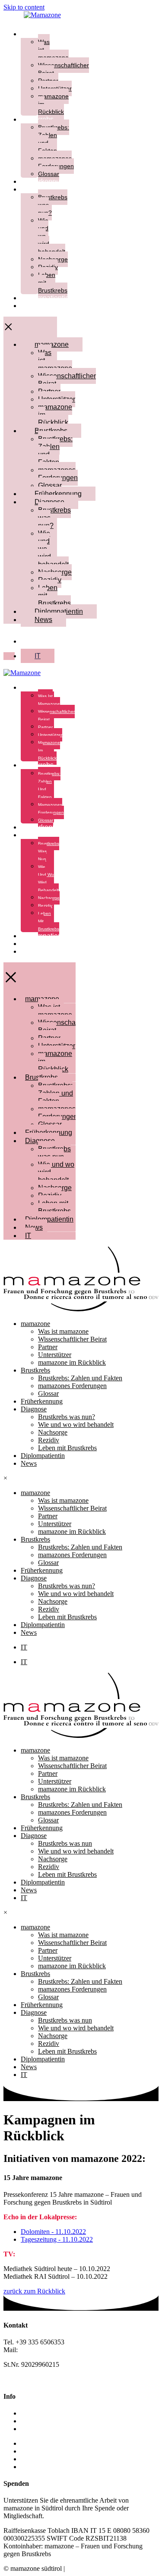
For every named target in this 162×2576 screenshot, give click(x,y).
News (30, 306)
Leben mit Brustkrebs (54, 595)
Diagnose (36, 189)
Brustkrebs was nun (54, 1153)
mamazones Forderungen (58, 474)
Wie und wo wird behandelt (48, 878)
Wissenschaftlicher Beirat (64, 69)
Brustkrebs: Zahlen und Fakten (54, 139)
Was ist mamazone (53, 50)
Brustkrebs (37, 119)
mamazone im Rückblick (55, 415)
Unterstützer (50, 735)
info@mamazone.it (45, 2350)
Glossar (50, 485)
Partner (45, 727)
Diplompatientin (45, 298)
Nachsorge (49, 898)
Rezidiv (45, 906)
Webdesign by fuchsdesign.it (106, 2568)
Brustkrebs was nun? (54, 518)
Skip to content (24, 7)
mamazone (38, 34)
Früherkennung (58, 494)
